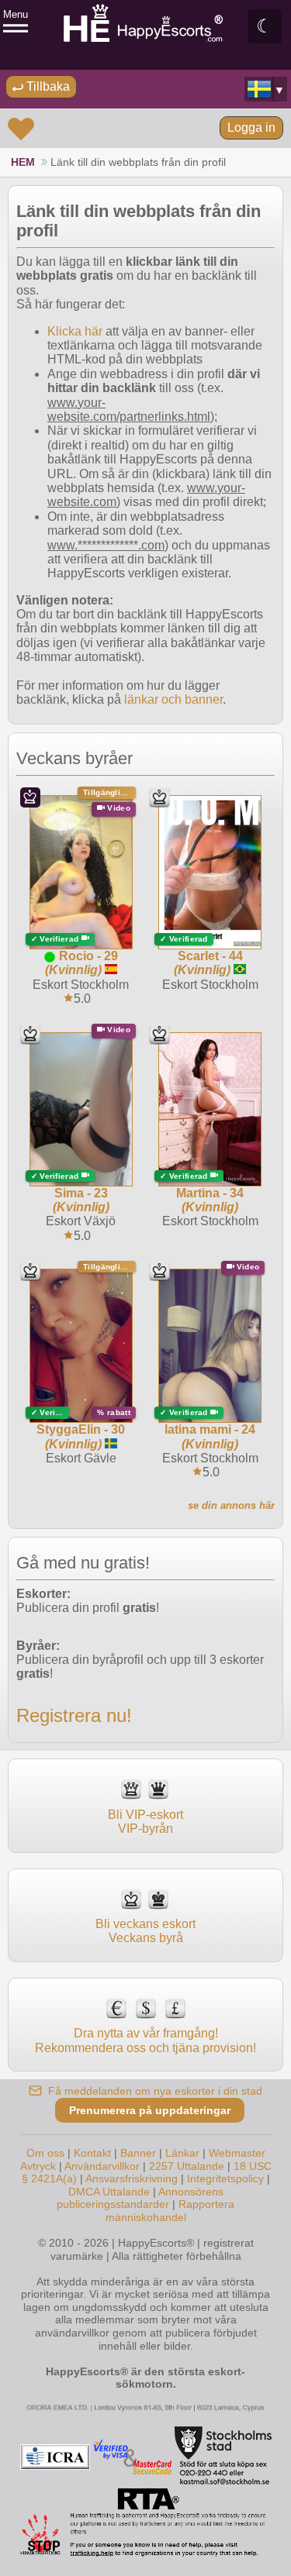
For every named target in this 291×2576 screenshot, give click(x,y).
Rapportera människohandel (170, 2211)
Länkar (182, 2153)
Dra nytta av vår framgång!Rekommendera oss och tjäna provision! (145, 2040)
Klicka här (75, 331)
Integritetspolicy (225, 2178)
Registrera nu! (74, 1715)
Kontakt (92, 2153)
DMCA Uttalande (109, 2192)
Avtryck (38, 2166)
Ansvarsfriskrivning (132, 2178)
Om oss (45, 2153)
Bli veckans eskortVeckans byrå (145, 1931)
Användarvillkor (102, 2166)
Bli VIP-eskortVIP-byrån (145, 1822)
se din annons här (231, 1505)
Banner (138, 2153)
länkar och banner (173, 699)
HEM (23, 162)
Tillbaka (47, 86)
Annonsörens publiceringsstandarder (140, 2198)
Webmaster (237, 2153)
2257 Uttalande (187, 2166)
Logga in (251, 127)
